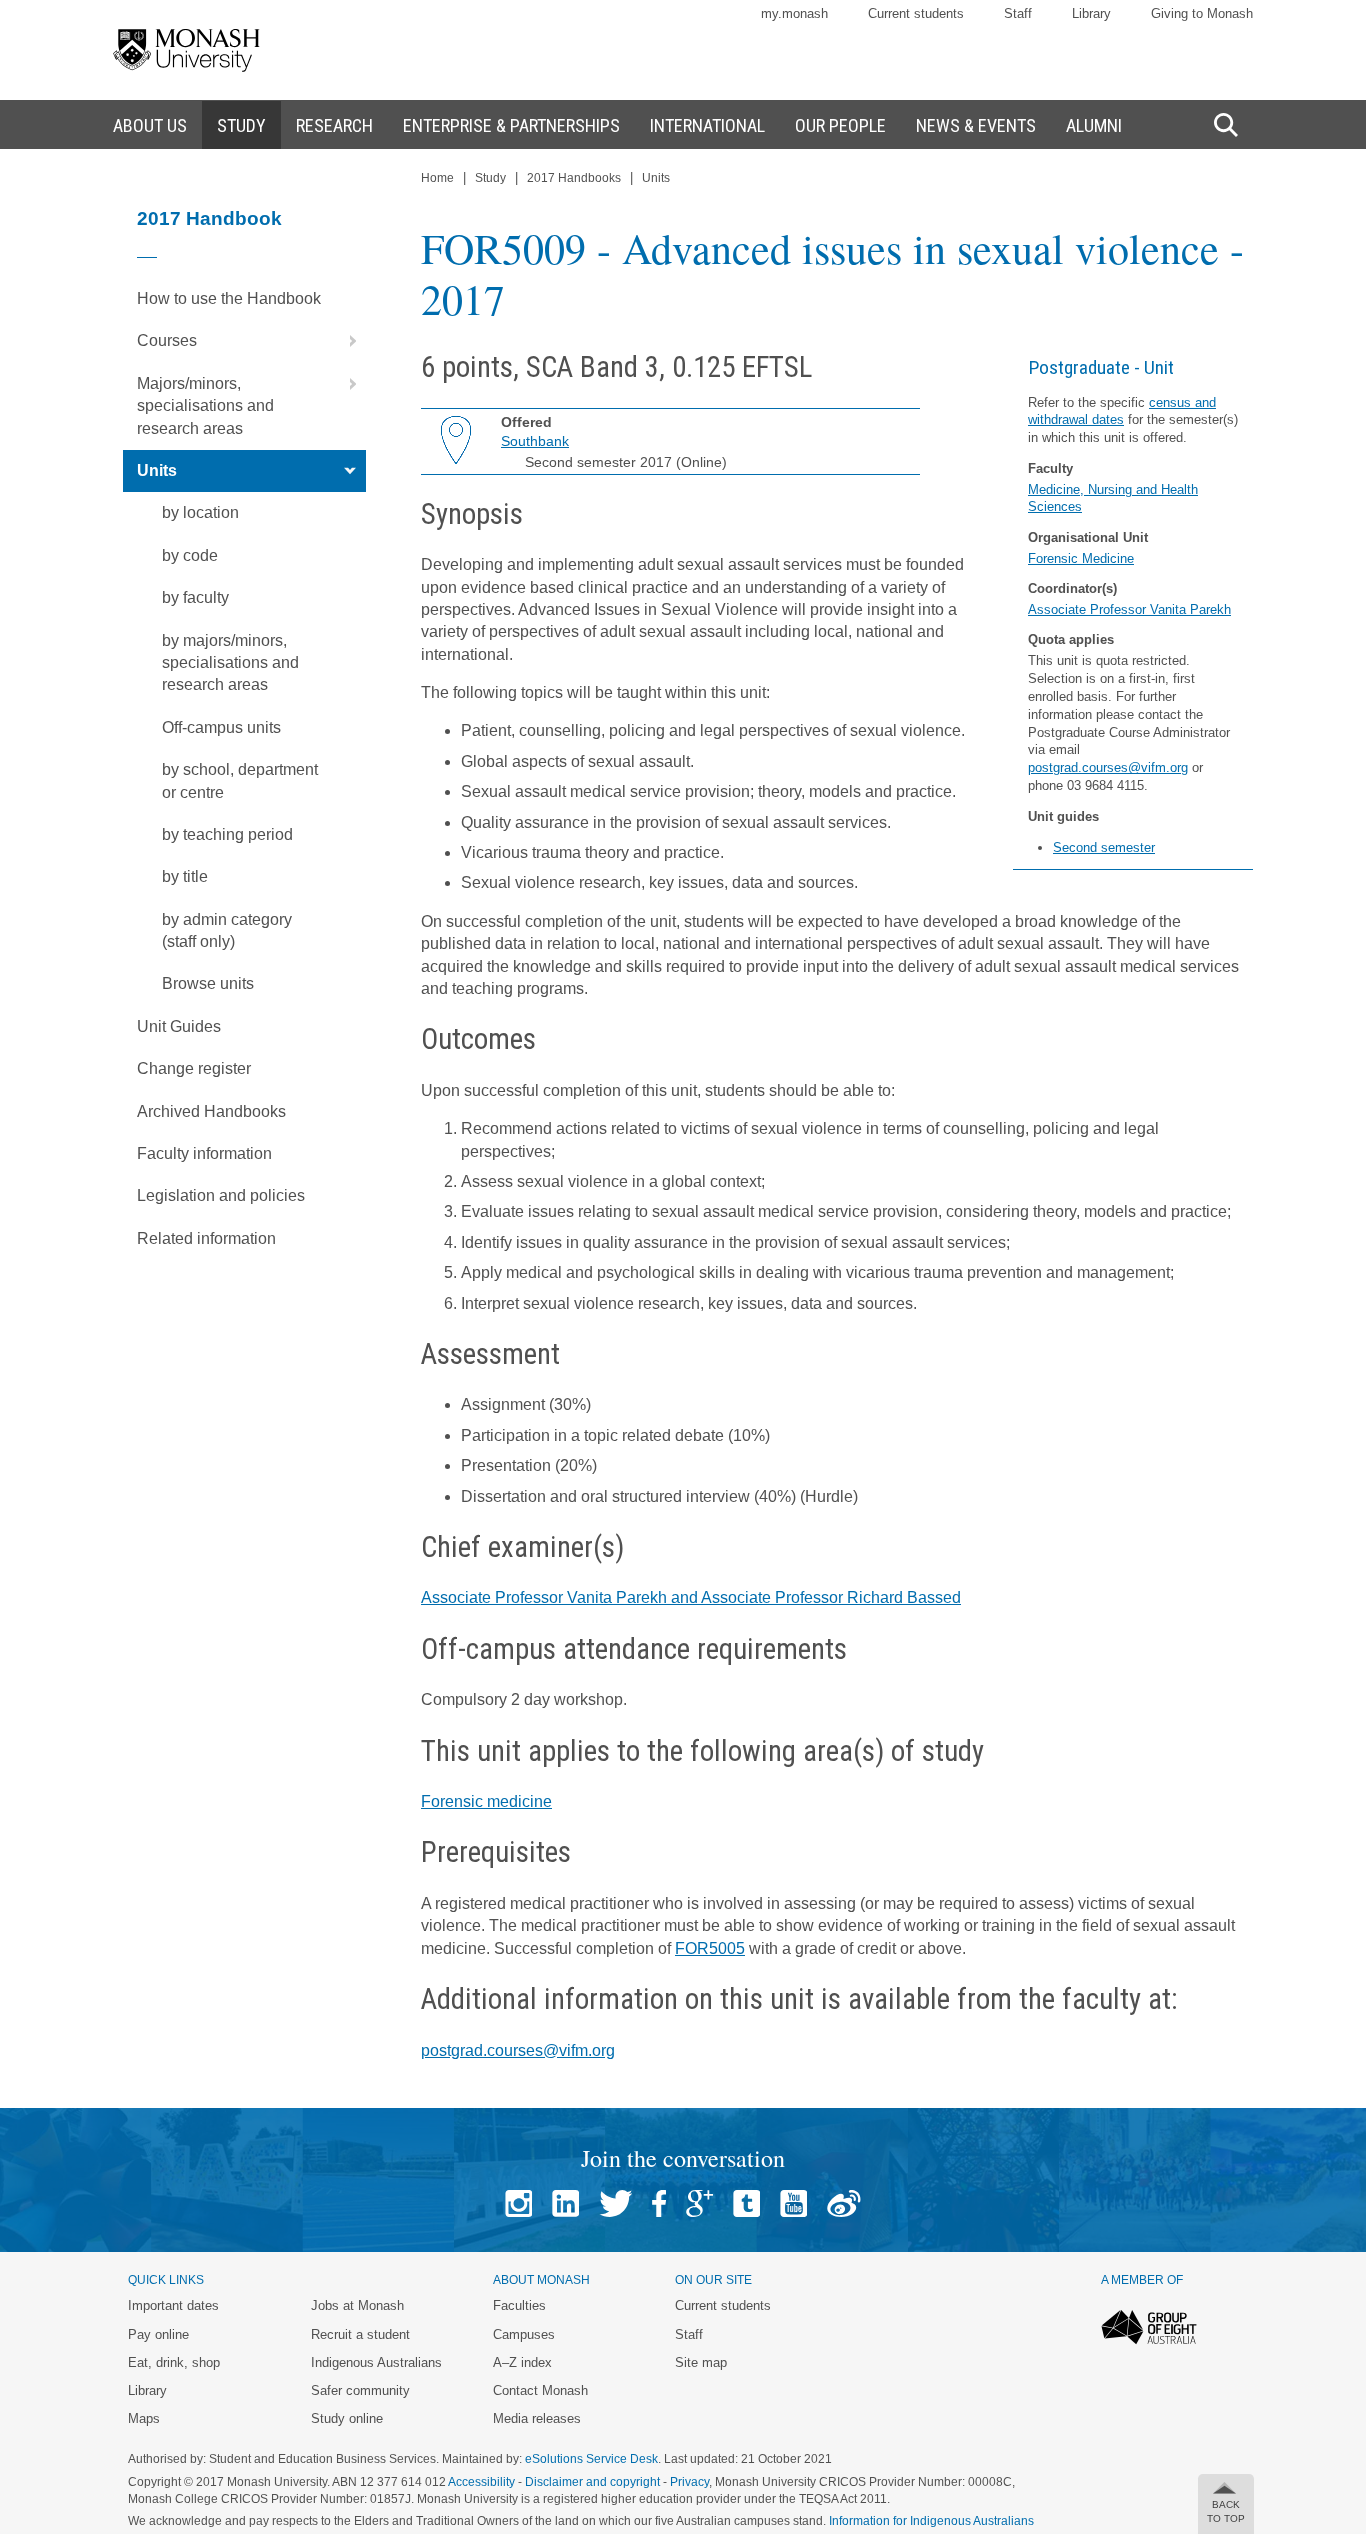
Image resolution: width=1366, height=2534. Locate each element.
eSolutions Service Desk (591, 2459)
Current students (916, 13)
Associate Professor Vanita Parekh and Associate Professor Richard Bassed (691, 1597)
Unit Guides (179, 1026)
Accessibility (481, 2482)
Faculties (519, 2305)
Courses (167, 340)
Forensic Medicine (1081, 558)
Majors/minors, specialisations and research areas (205, 406)
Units (157, 470)
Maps (144, 2418)
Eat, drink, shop (174, 2362)
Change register (194, 1068)
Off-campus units (221, 727)
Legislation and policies (221, 1195)
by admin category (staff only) (227, 930)
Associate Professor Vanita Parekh (1129, 609)
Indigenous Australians (376, 2362)
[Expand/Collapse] (345, 341)
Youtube (793, 2203)
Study (490, 178)
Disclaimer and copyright (592, 2482)
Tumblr (746, 2203)
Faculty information (204, 1153)
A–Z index (522, 2362)
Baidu (844, 2203)
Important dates (173, 2305)
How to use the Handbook (229, 298)
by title (185, 876)
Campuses (524, 2334)
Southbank (535, 441)
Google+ (699, 2203)
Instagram (518, 2203)
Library (1091, 13)
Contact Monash (540, 2390)
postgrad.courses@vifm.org (1108, 767)
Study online (347, 2418)
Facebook (659, 2203)
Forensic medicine (486, 1801)
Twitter (615, 2203)
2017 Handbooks (574, 178)
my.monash (794, 13)
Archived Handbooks (211, 1111)
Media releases (537, 2418)
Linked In (565, 2203)
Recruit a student (360, 2334)
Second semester (1104, 847)
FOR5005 (710, 1948)
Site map (701, 2362)
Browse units (208, 983)
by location (200, 512)
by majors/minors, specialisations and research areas (230, 663)
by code (190, 555)
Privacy (689, 2482)
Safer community (360, 2390)
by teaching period (227, 834)
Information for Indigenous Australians (931, 2521)
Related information (206, 1238)
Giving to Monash (1202, 13)
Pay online (158, 2334)
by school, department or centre (240, 780)
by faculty (195, 597)
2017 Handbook (209, 218)
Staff (1018, 13)
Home (437, 178)
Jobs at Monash (357, 2305)
